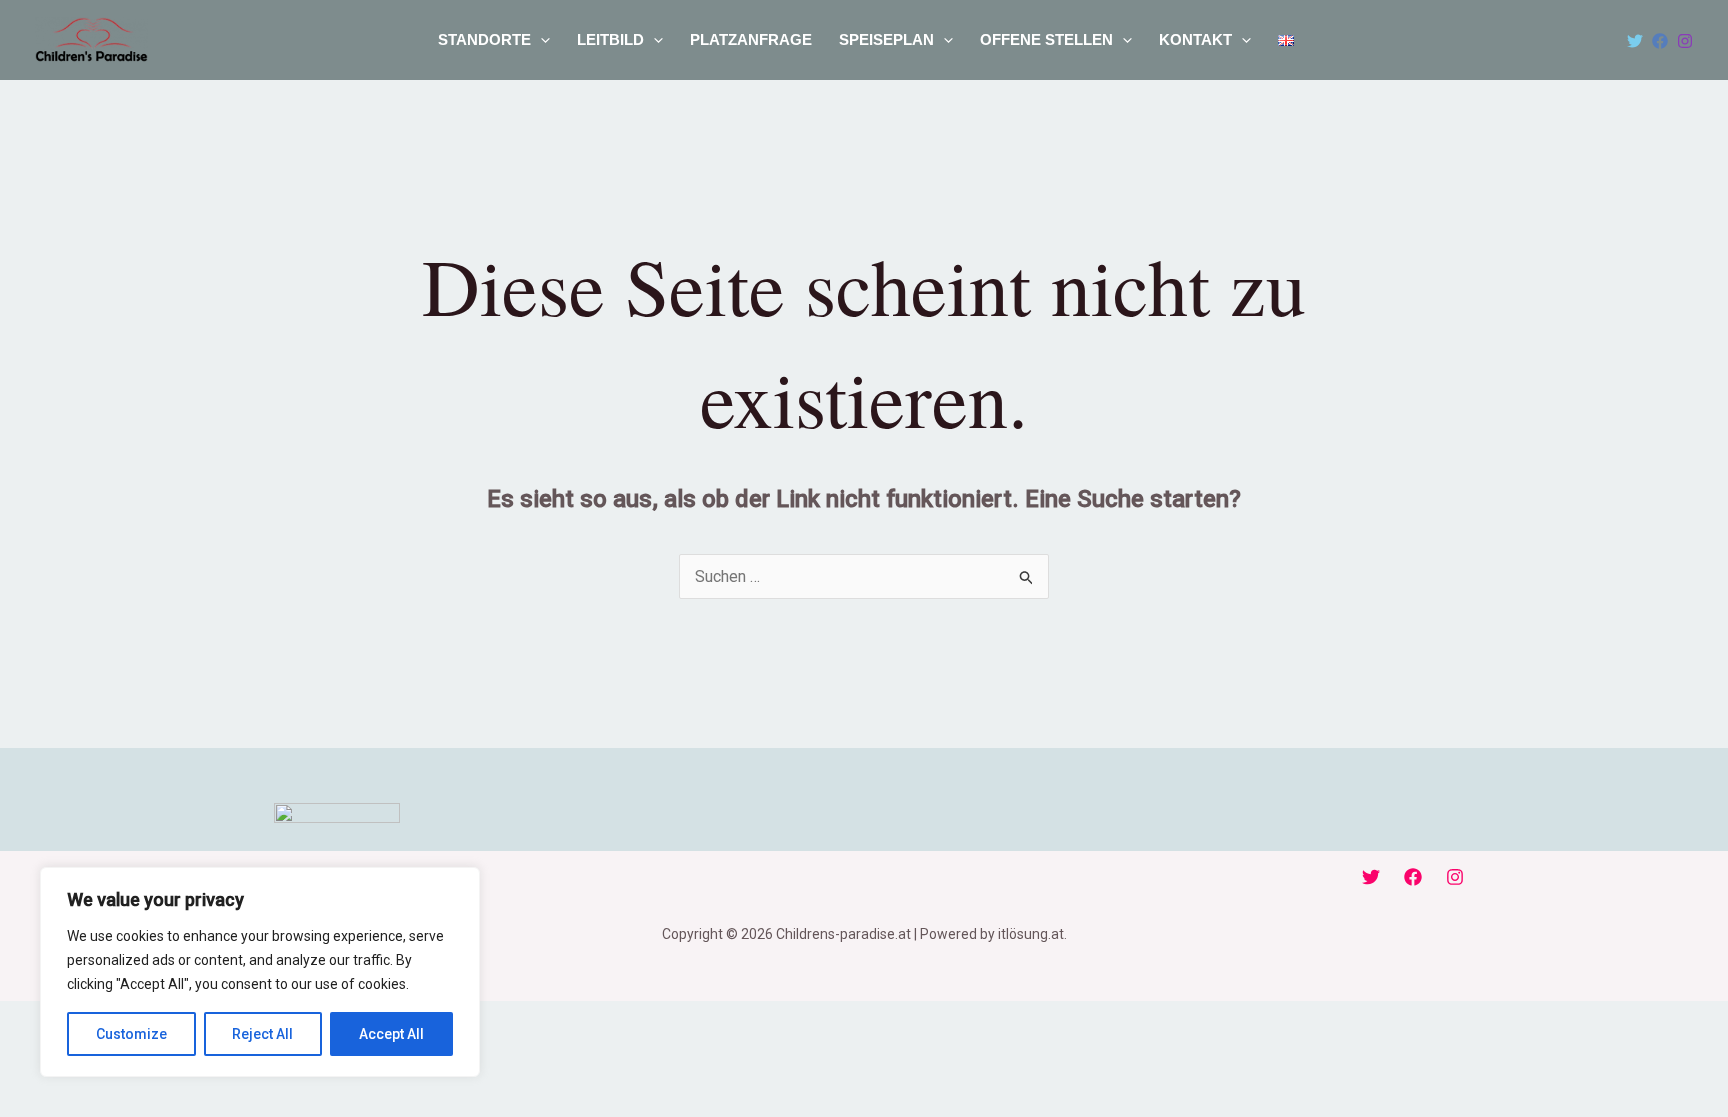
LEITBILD (610, 39)
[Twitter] (1635, 41)
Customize (131, 1034)
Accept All (391, 1034)
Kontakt (1195, 39)
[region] (260, 972)
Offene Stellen (1046, 39)
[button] (540, 40)
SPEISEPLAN (886, 39)
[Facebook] (1660, 41)
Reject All (262, 1034)
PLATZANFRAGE (751, 39)
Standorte (484, 39)
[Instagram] (1685, 41)
